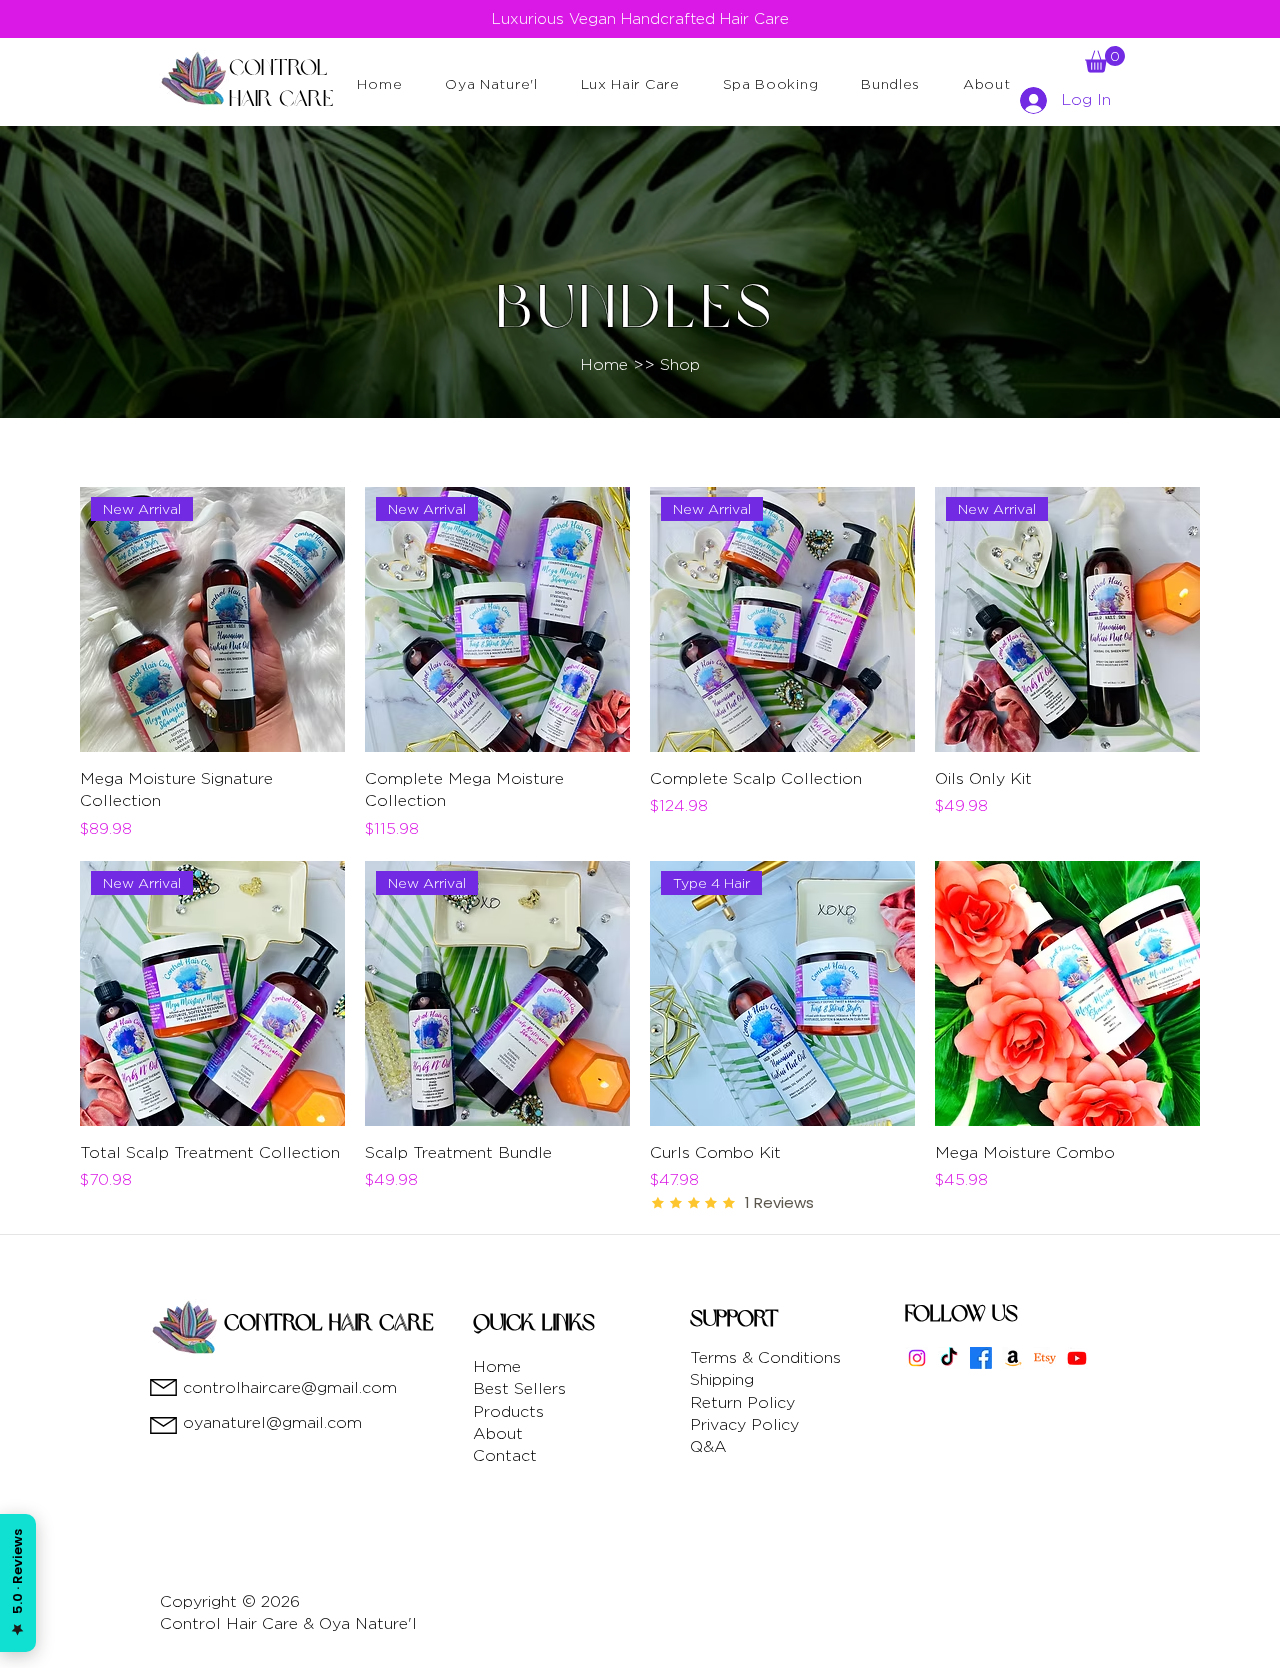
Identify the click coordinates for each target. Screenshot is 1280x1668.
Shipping (722, 1379)
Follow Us (961, 1314)
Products (508, 1411)
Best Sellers (519, 1388)
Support (734, 1319)
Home (497, 1366)
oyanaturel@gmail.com (272, 1422)
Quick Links (534, 1323)
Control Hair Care (329, 1323)
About (498, 1433)
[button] (491, 83)
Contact (505, 1455)
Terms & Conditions (765, 1357)
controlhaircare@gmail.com (290, 1387)
